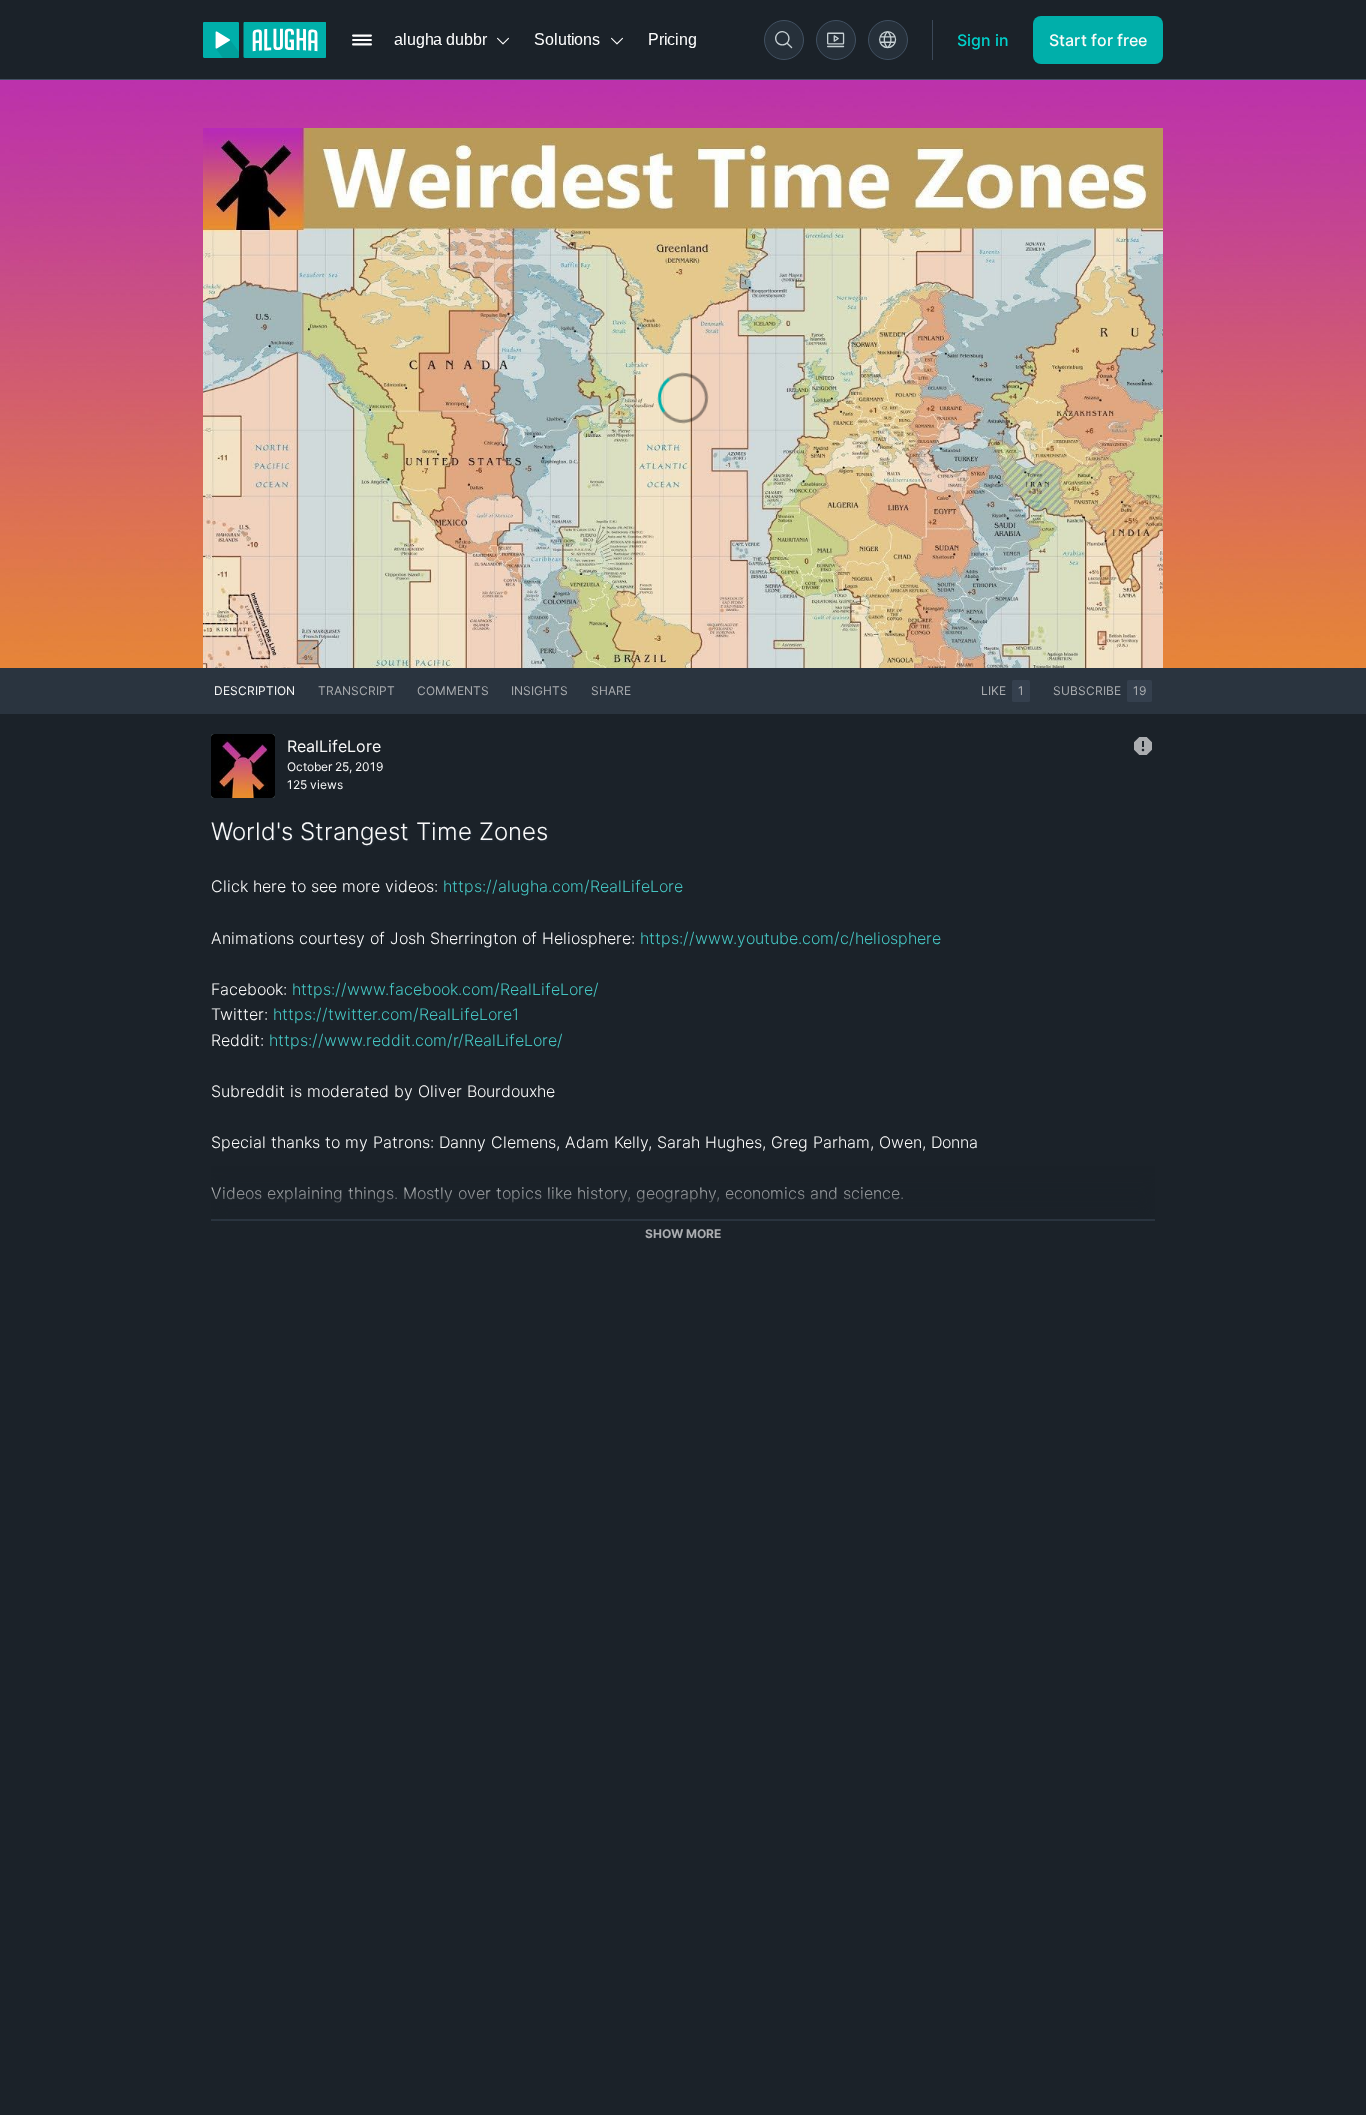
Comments (453, 690)
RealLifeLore (334, 746)
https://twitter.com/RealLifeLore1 (396, 1014)
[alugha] (264, 40)
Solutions (567, 39)
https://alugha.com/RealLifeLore (563, 886)
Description (254, 690)
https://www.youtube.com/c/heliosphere (790, 938)
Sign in (983, 40)
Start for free (1098, 40)
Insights (539, 690)
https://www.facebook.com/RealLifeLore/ (445, 989)
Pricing (672, 39)
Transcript (356, 690)
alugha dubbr (440, 39)
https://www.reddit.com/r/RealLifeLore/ (416, 1040)
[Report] (1143, 746)
